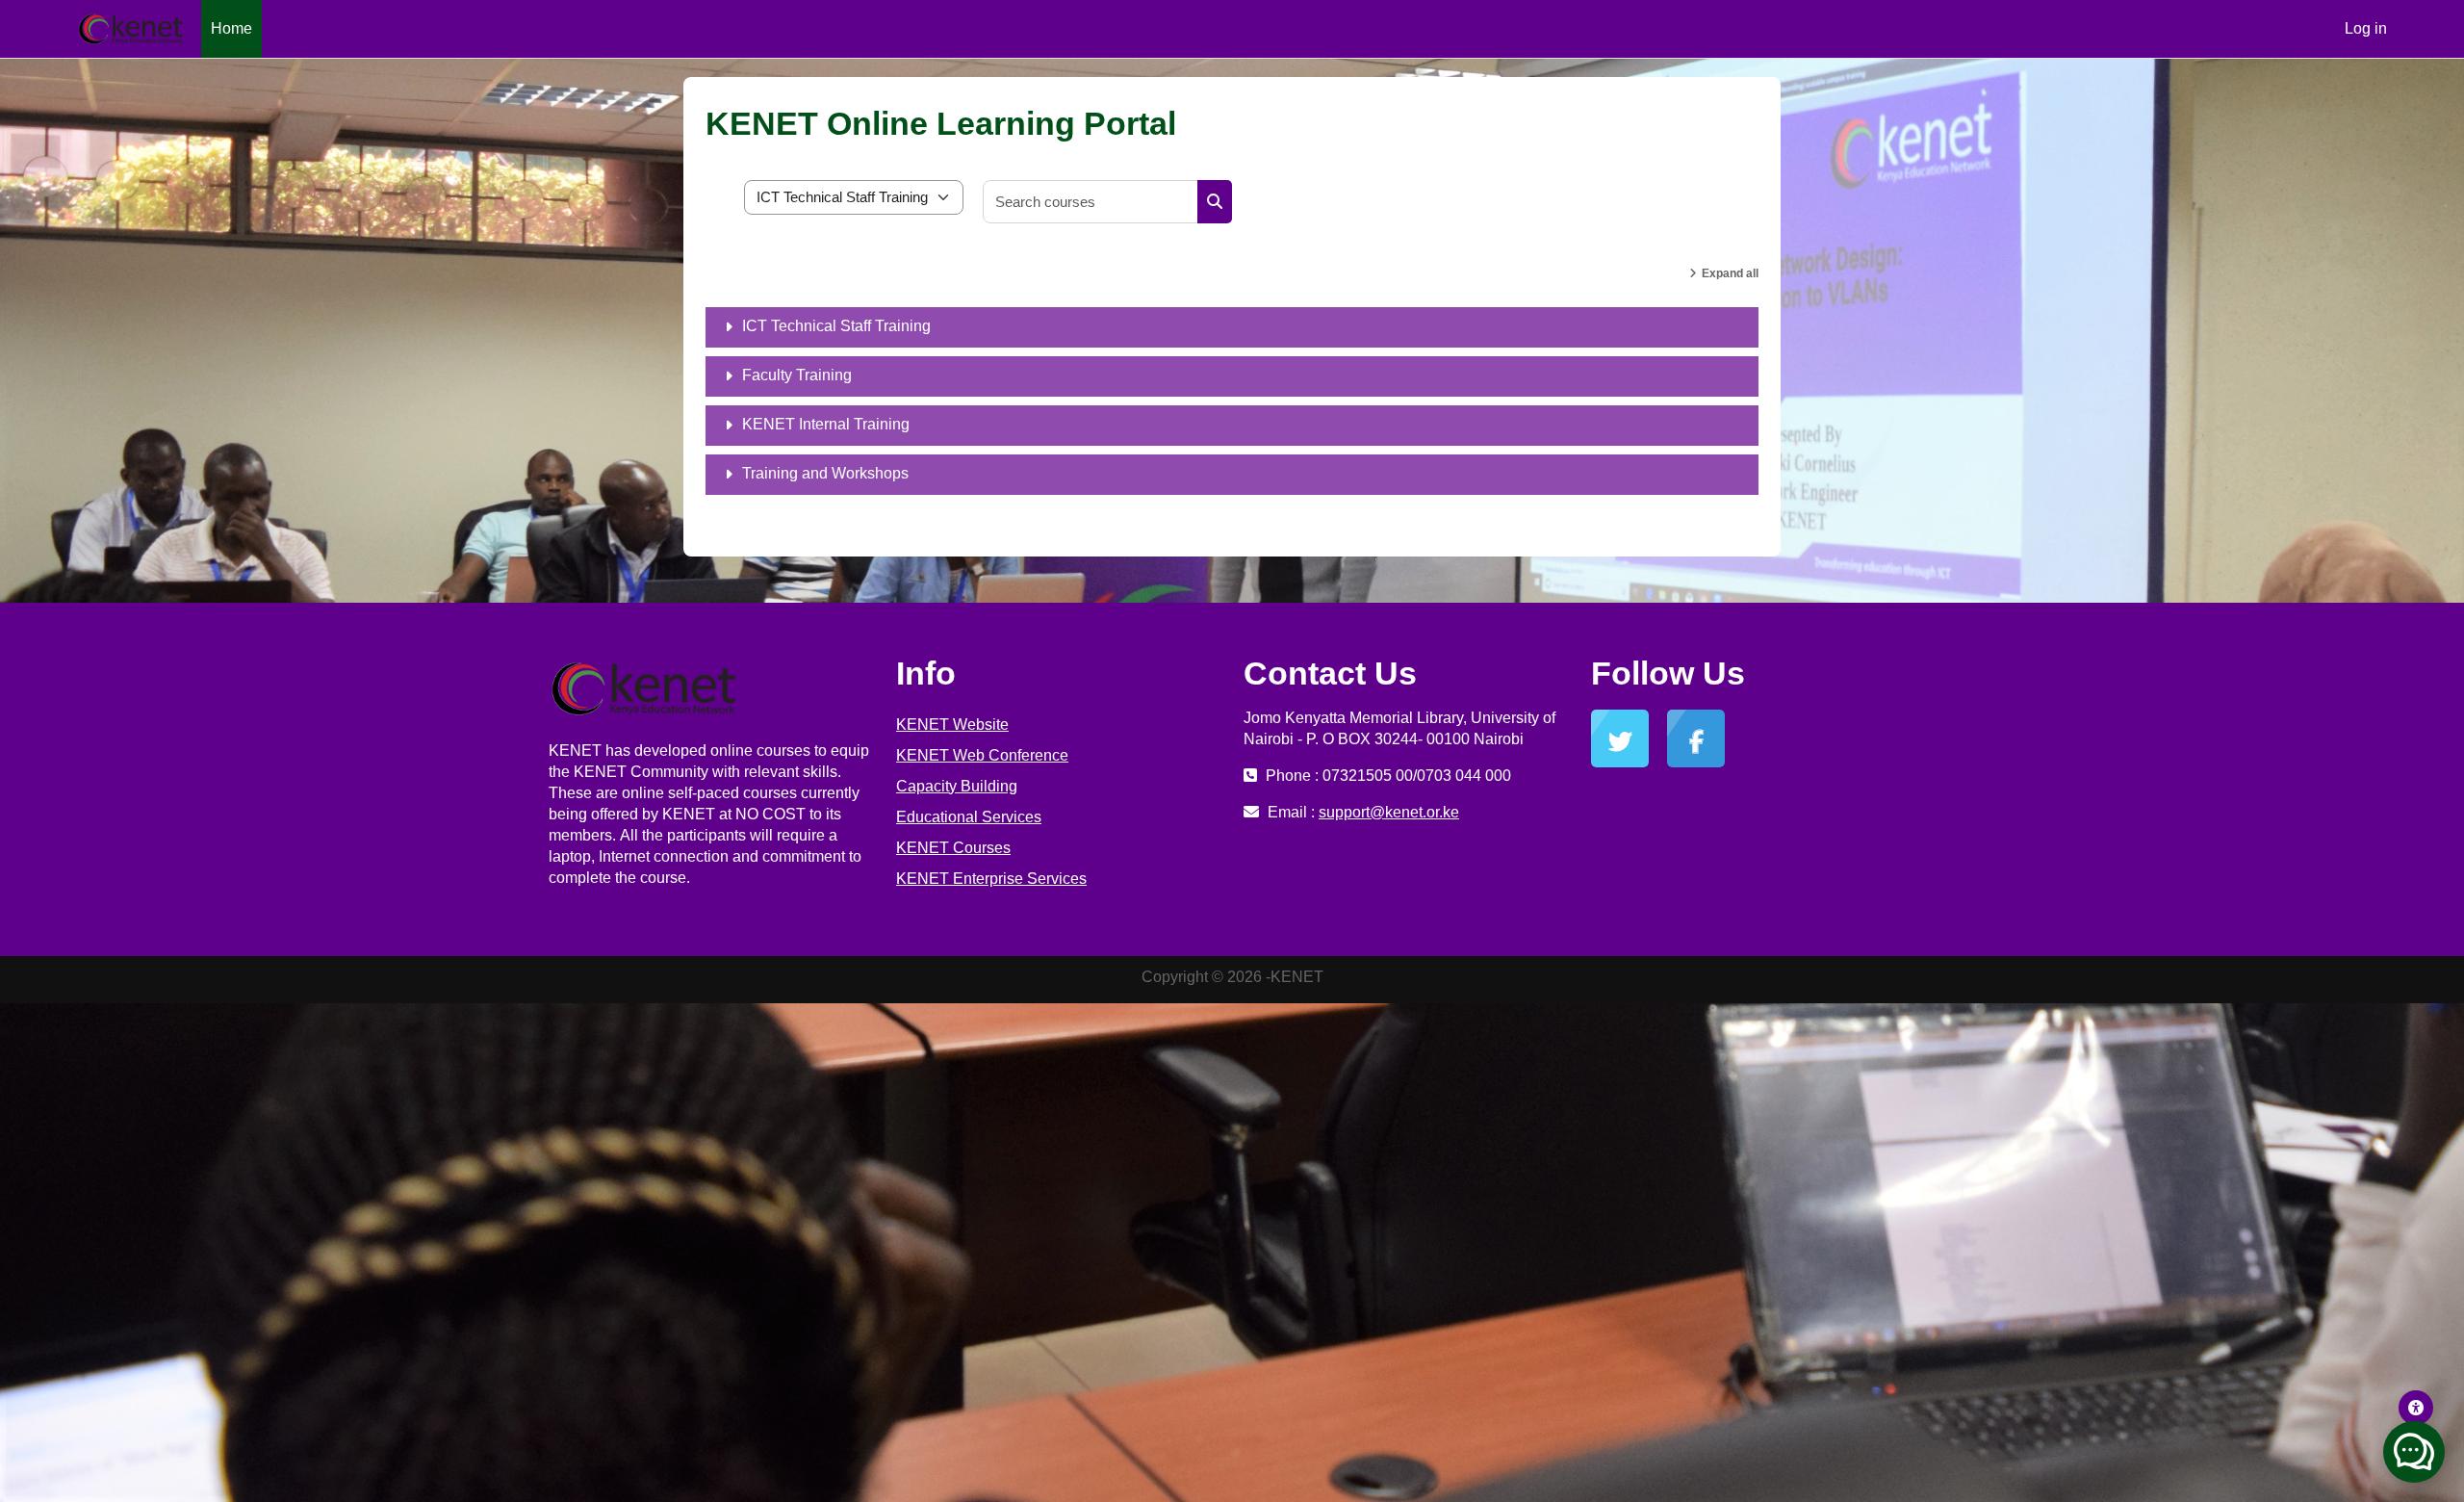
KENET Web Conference (982, 755)
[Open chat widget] (2414, 1452)
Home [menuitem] (231, 28)
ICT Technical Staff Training (836, 326)
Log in (2366, 28)
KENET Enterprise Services (991, 879)
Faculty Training (797, 375)
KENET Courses (953, 848)
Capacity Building (957, 786)
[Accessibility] (2416, 1408)
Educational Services (969, 817)
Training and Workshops (825, 473)
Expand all (1730, 273)
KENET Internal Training (826, 424)
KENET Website (952, 725)
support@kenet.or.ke (1389, 812)
